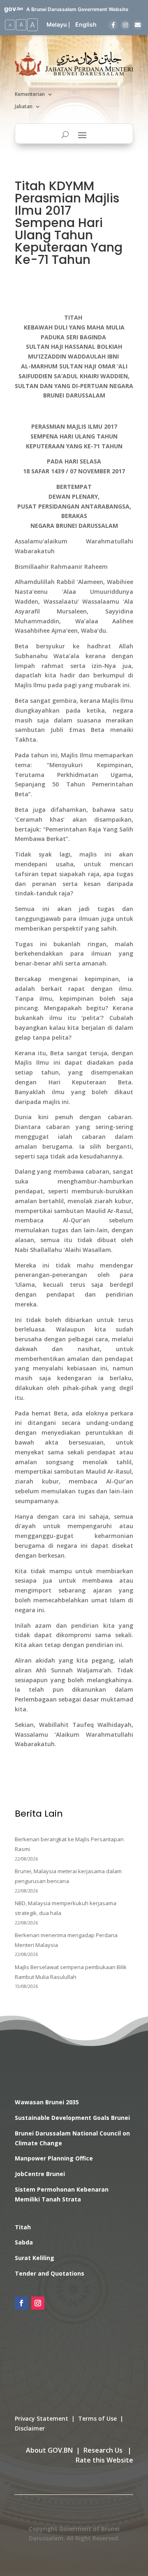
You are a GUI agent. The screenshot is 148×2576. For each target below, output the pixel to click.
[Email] (138, 25)
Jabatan (24, 107)
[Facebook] (113, 25)
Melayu (57, 24)
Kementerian (30, 94)
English (86, 24)
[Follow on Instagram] (38, 2303)
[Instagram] (125, 25)
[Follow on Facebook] (21, 2303)
